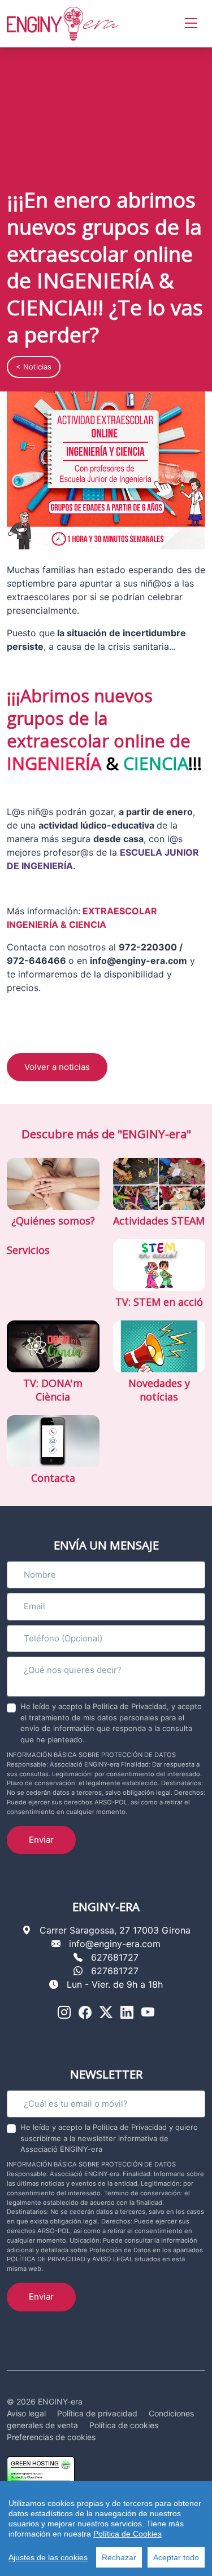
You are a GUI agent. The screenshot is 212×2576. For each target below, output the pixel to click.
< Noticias (34, 367)
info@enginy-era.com (115, 1944)
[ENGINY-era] (63, 24)
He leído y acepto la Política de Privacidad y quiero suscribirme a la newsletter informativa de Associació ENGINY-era (109, 2138)
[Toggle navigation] (191, 23)
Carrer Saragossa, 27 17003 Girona (115, 1930)
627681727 (115, 1957)
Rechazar (119, 2557)
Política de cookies (124, 2425)
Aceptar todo (176, 2557)
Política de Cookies (127, 2534)
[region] (106, 2529)
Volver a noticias (57, 1067)
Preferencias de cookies (51, 2437)
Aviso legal (26, 2413)
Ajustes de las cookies (48, 2557)
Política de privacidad (97, 2413)
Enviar (41, 1840)
